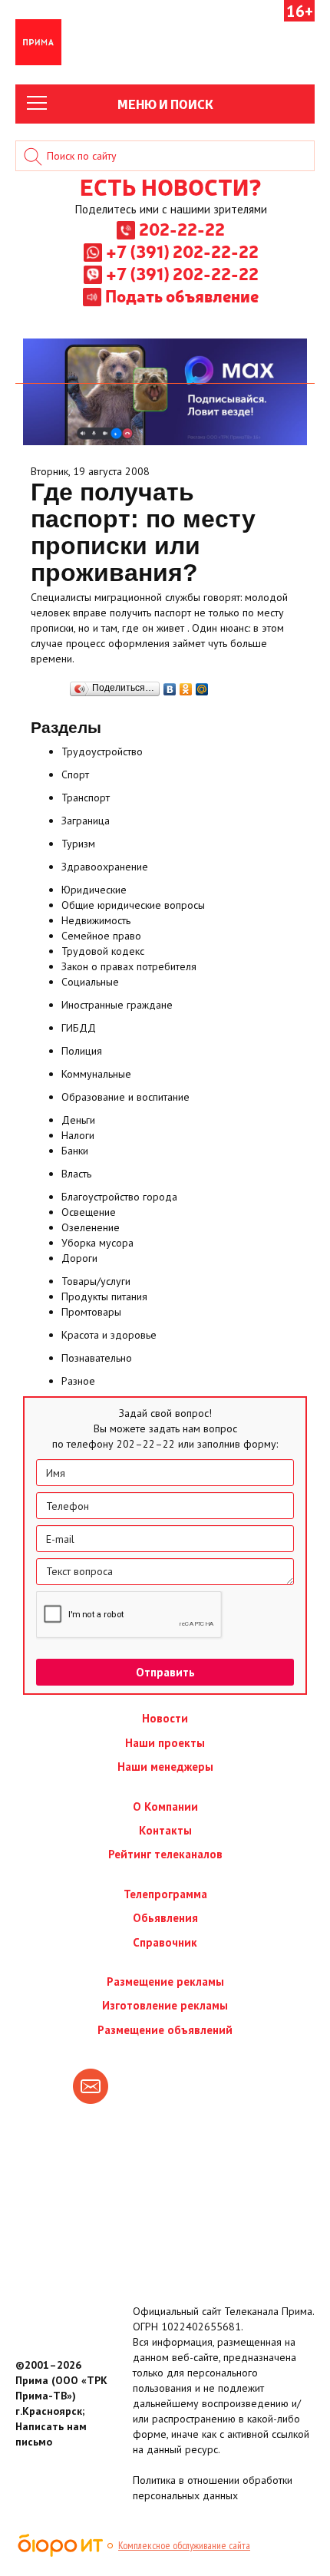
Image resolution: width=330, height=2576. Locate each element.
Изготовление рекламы (165, 2005)
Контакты (165, 1830)
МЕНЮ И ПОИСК (165, 104)
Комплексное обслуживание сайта (184, 2545)
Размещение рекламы (165, 1982)
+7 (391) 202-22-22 (182, 251)
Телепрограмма (165, 1894)
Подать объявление (182, 296)
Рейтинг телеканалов (165, 1854)
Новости (165, 1718)
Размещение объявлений (165, 2030)
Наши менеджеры (165, 1767)
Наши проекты (165, 1743)
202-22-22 (182, 229)
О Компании (165, 1807)
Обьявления (165, 1918)
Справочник (165, 1942)
